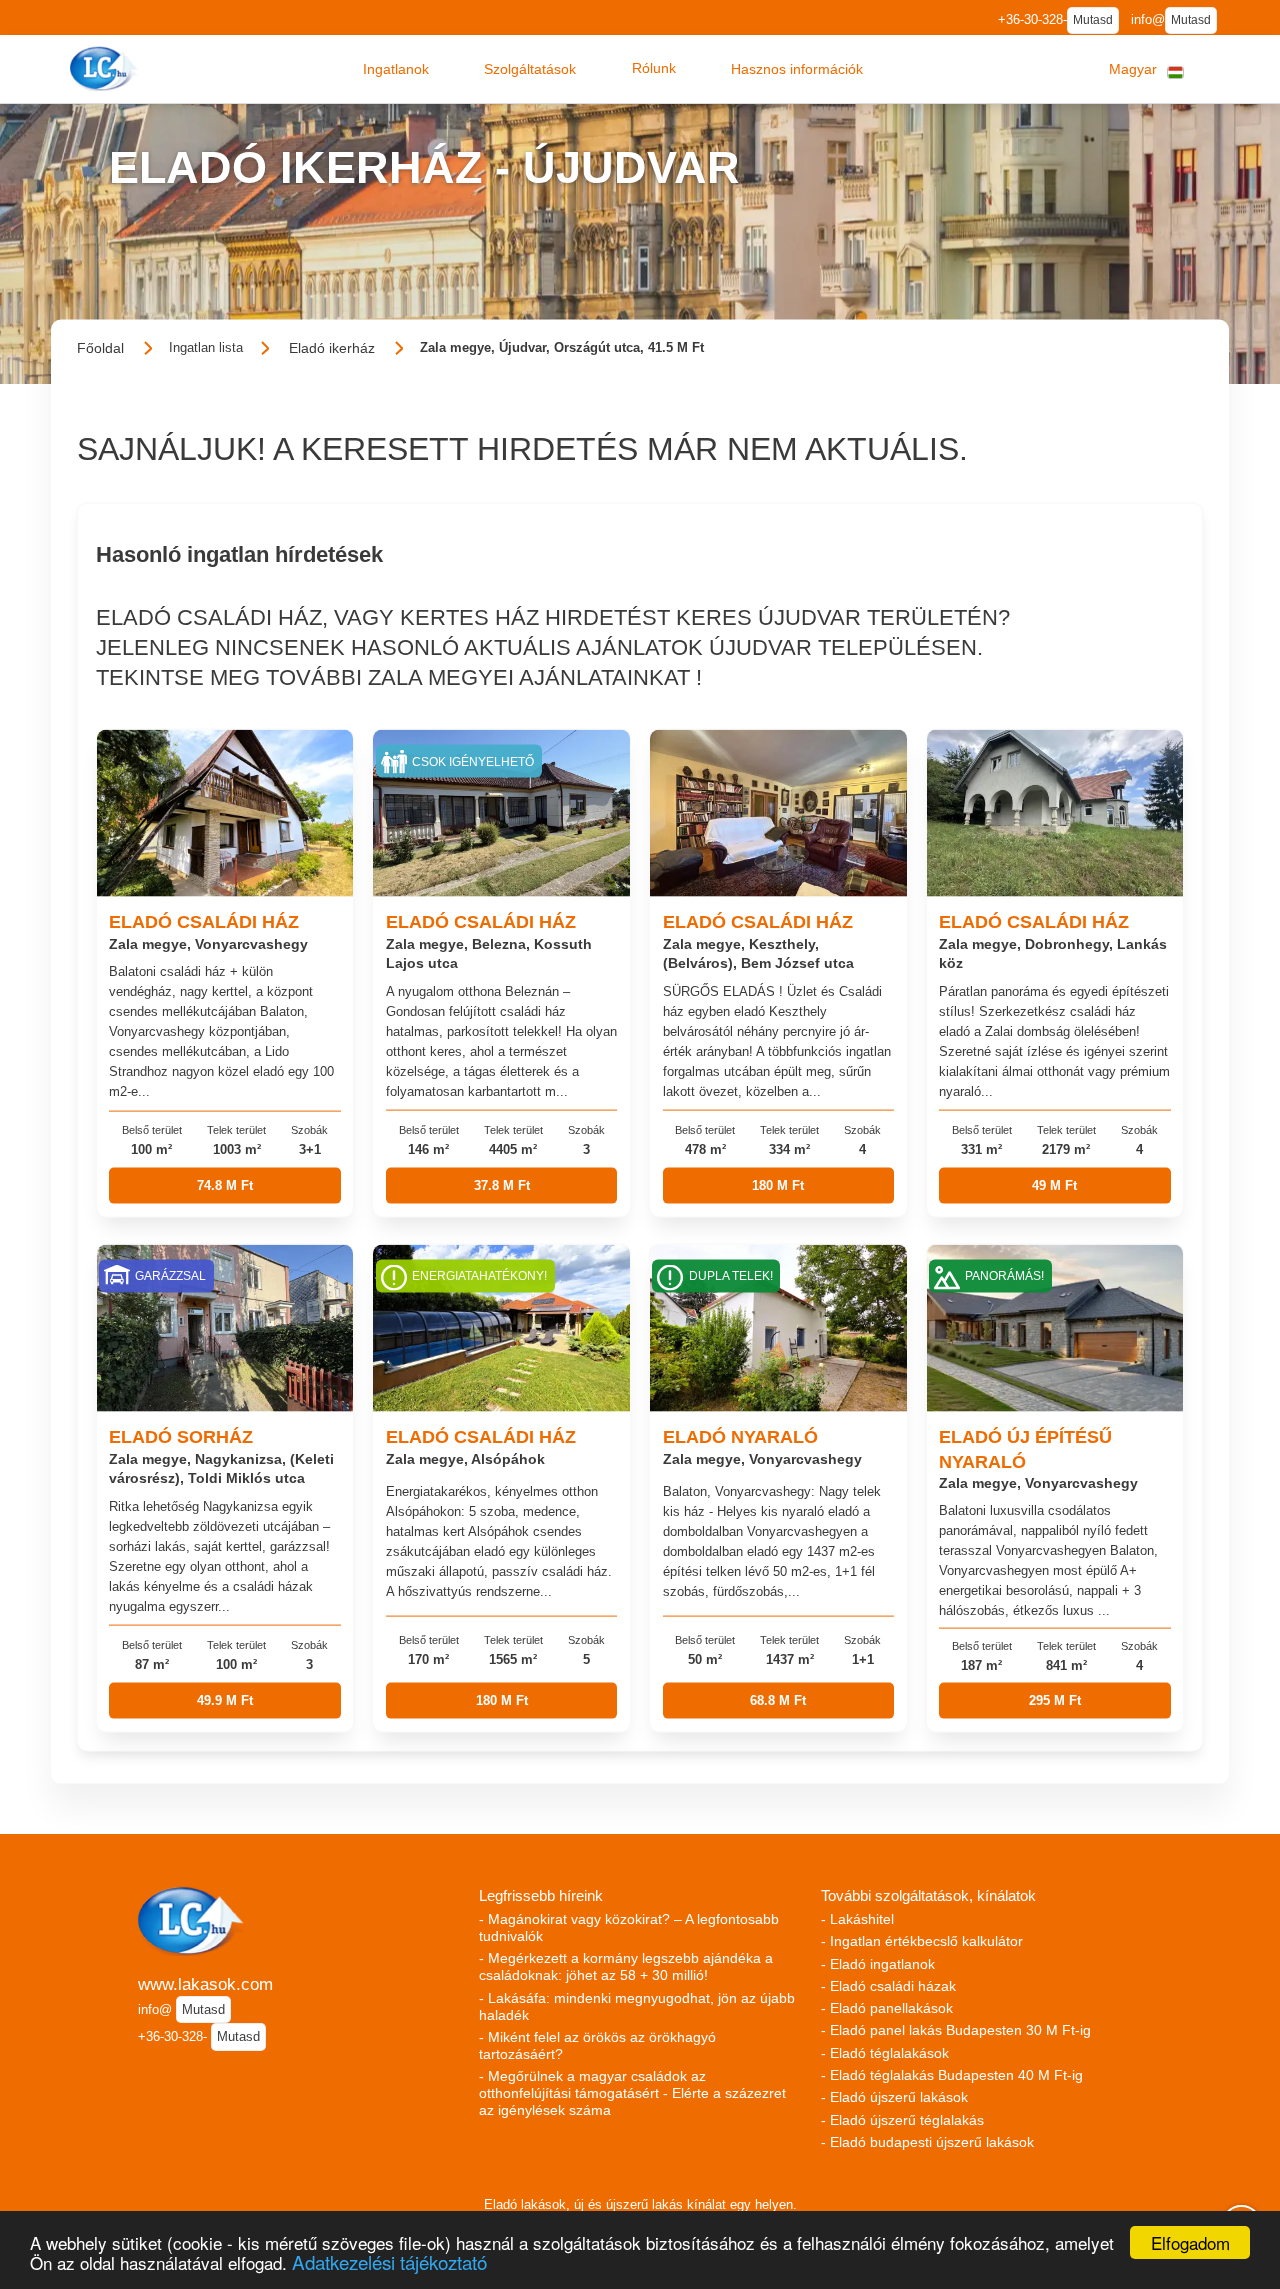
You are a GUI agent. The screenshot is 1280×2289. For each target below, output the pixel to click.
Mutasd (1093, 20)
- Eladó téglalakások (885, 2053)
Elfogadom (1190, 2242)
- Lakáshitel (857, 1919)
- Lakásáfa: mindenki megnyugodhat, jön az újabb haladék (637, 2006)
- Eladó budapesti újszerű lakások (927, 2142)
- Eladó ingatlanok (878, 1964)
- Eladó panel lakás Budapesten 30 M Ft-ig (956, 2030)
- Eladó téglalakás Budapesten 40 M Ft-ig (952, 2075)
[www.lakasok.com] (106, 68)
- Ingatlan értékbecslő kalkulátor (922, 1941)
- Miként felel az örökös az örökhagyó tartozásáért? (597, 2045)
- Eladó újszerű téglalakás (902, 2120)
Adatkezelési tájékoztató (389, 2261)
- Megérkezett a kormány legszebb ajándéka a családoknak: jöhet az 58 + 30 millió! (626, 1966)
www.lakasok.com (205, 1984)
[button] (396, 69)
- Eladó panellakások (887, 2008)
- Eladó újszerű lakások (894, 2097)
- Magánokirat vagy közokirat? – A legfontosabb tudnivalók (629, 1927)
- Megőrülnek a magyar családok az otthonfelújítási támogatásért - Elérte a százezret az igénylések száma (632, 2093)
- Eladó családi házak (888, 1986)
